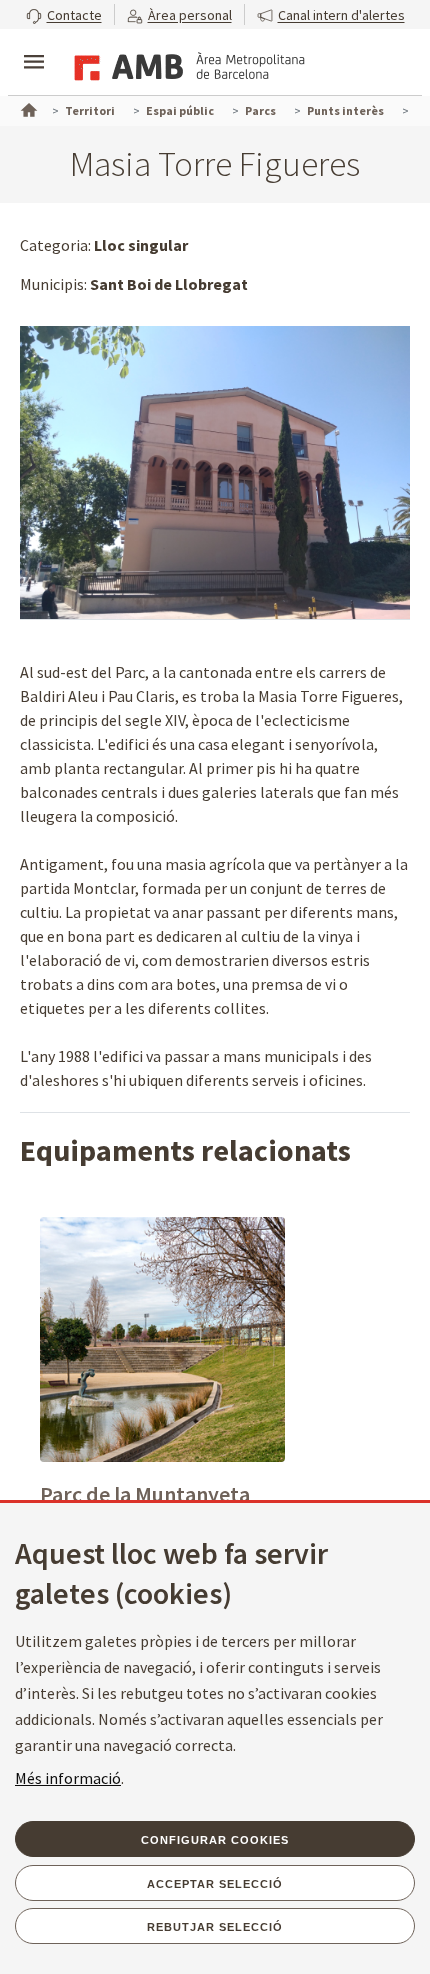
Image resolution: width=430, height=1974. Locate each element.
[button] (64, 14)
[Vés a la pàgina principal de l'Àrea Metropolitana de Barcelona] (186, 64)
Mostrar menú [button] (34, 45)
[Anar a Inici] (27, 108)
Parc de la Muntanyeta (145, 1494)
